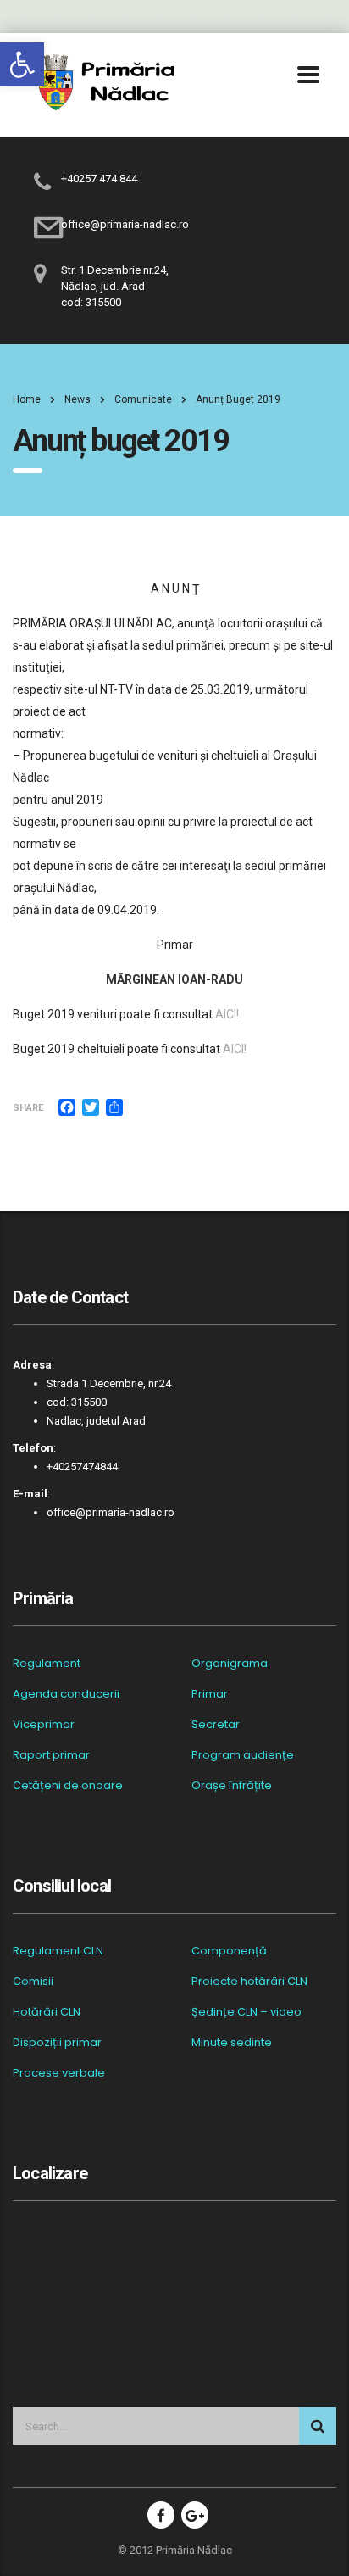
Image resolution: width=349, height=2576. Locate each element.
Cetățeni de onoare (68, 1786)
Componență (229, 1951)
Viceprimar (44, 1725)
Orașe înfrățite (232, 1786)
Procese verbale (59, 2073)
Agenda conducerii (66, 1694)
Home (27, 399)
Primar (210, 1694)
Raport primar (51, 1755)
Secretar (216, 1725)
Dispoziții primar (57, 2043)
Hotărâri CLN (47, 2012)
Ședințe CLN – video (247, 2012)
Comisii (33, 1982)
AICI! (227, 1014)
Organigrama (230, 1664)
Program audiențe (243, 1755)
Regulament (47, 1664)
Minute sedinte (232, 2043)
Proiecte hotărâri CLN (249, 1982)
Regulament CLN (58, 1951)
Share (28, 1108)
